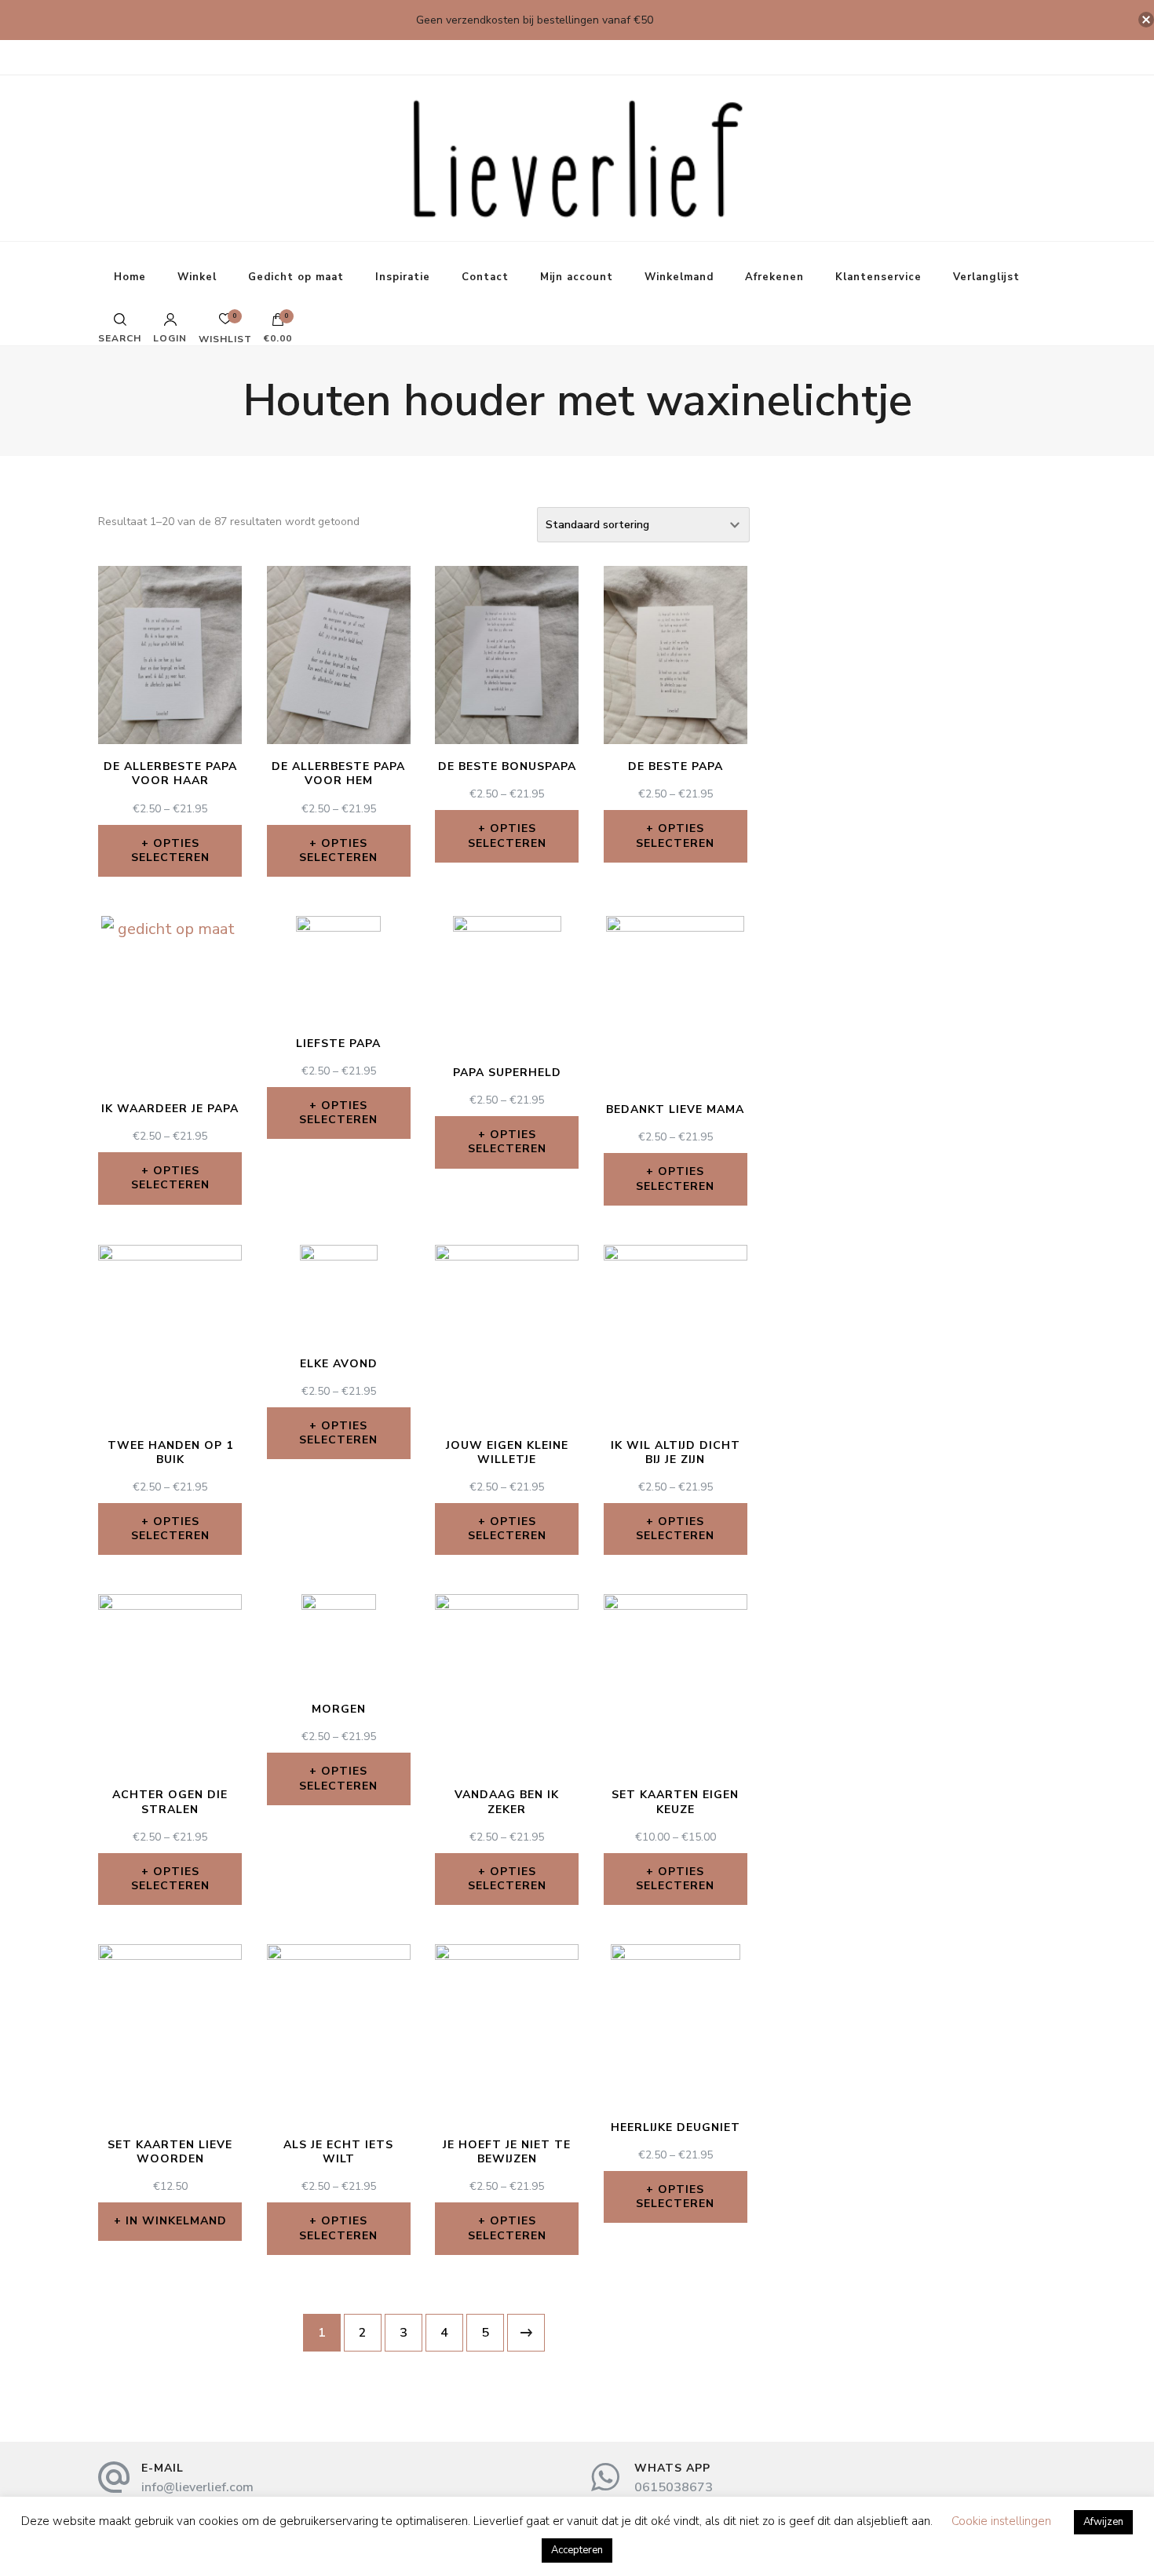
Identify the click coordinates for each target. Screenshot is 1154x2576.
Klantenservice (878, 277)
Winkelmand (679, 277)
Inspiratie (403, 277)
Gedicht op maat (296, 277)
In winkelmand (176, 2221)
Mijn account (577, 277)
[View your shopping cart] (278, 323)
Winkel (197, 277)
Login (170, 338)
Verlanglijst (986, 277)
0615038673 (674, 2487)
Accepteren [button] (577, 2550)
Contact (485, 277)
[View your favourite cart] (225, 323)
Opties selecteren (170, 850)
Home (130, 277)
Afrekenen (774, 277)
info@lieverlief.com (197, 2487)
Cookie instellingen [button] (1001, 2521)
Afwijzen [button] (1103, 2522)
